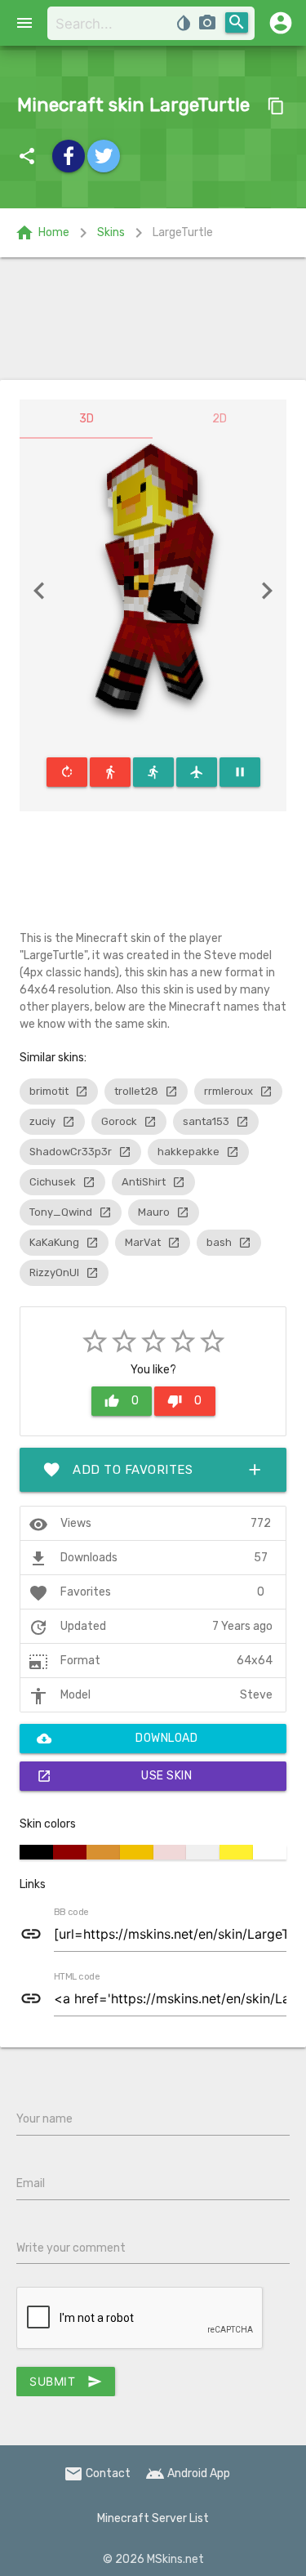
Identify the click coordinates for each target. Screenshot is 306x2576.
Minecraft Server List (153, 2518)
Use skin (114, 1776)
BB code (71, 1913)
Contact (97, 2473)
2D (220, 419)
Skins (111, 232)
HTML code (77, 1977)
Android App (188, 2473)
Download (117, 1739)
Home (42, 233)
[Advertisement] (153, 319)
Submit (66, 2382)
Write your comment (71, 2248)
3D (86, 419)
